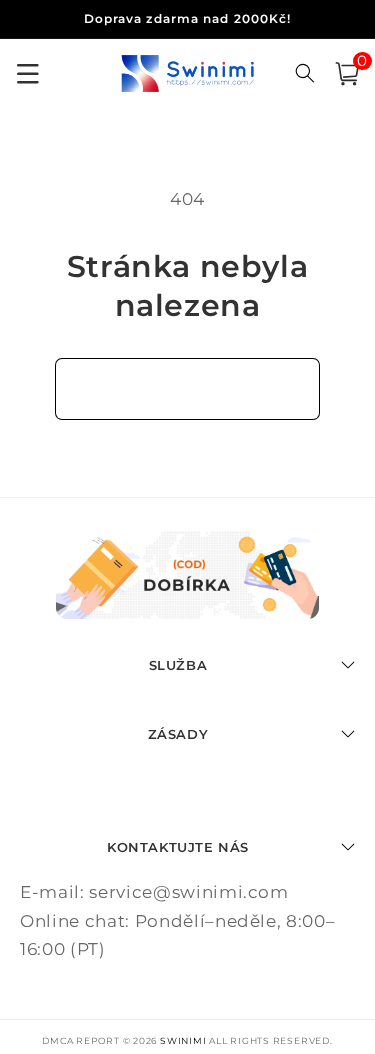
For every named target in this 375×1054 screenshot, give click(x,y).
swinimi (183, 1040)
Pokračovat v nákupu (187, 388)
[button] (347, 74)
